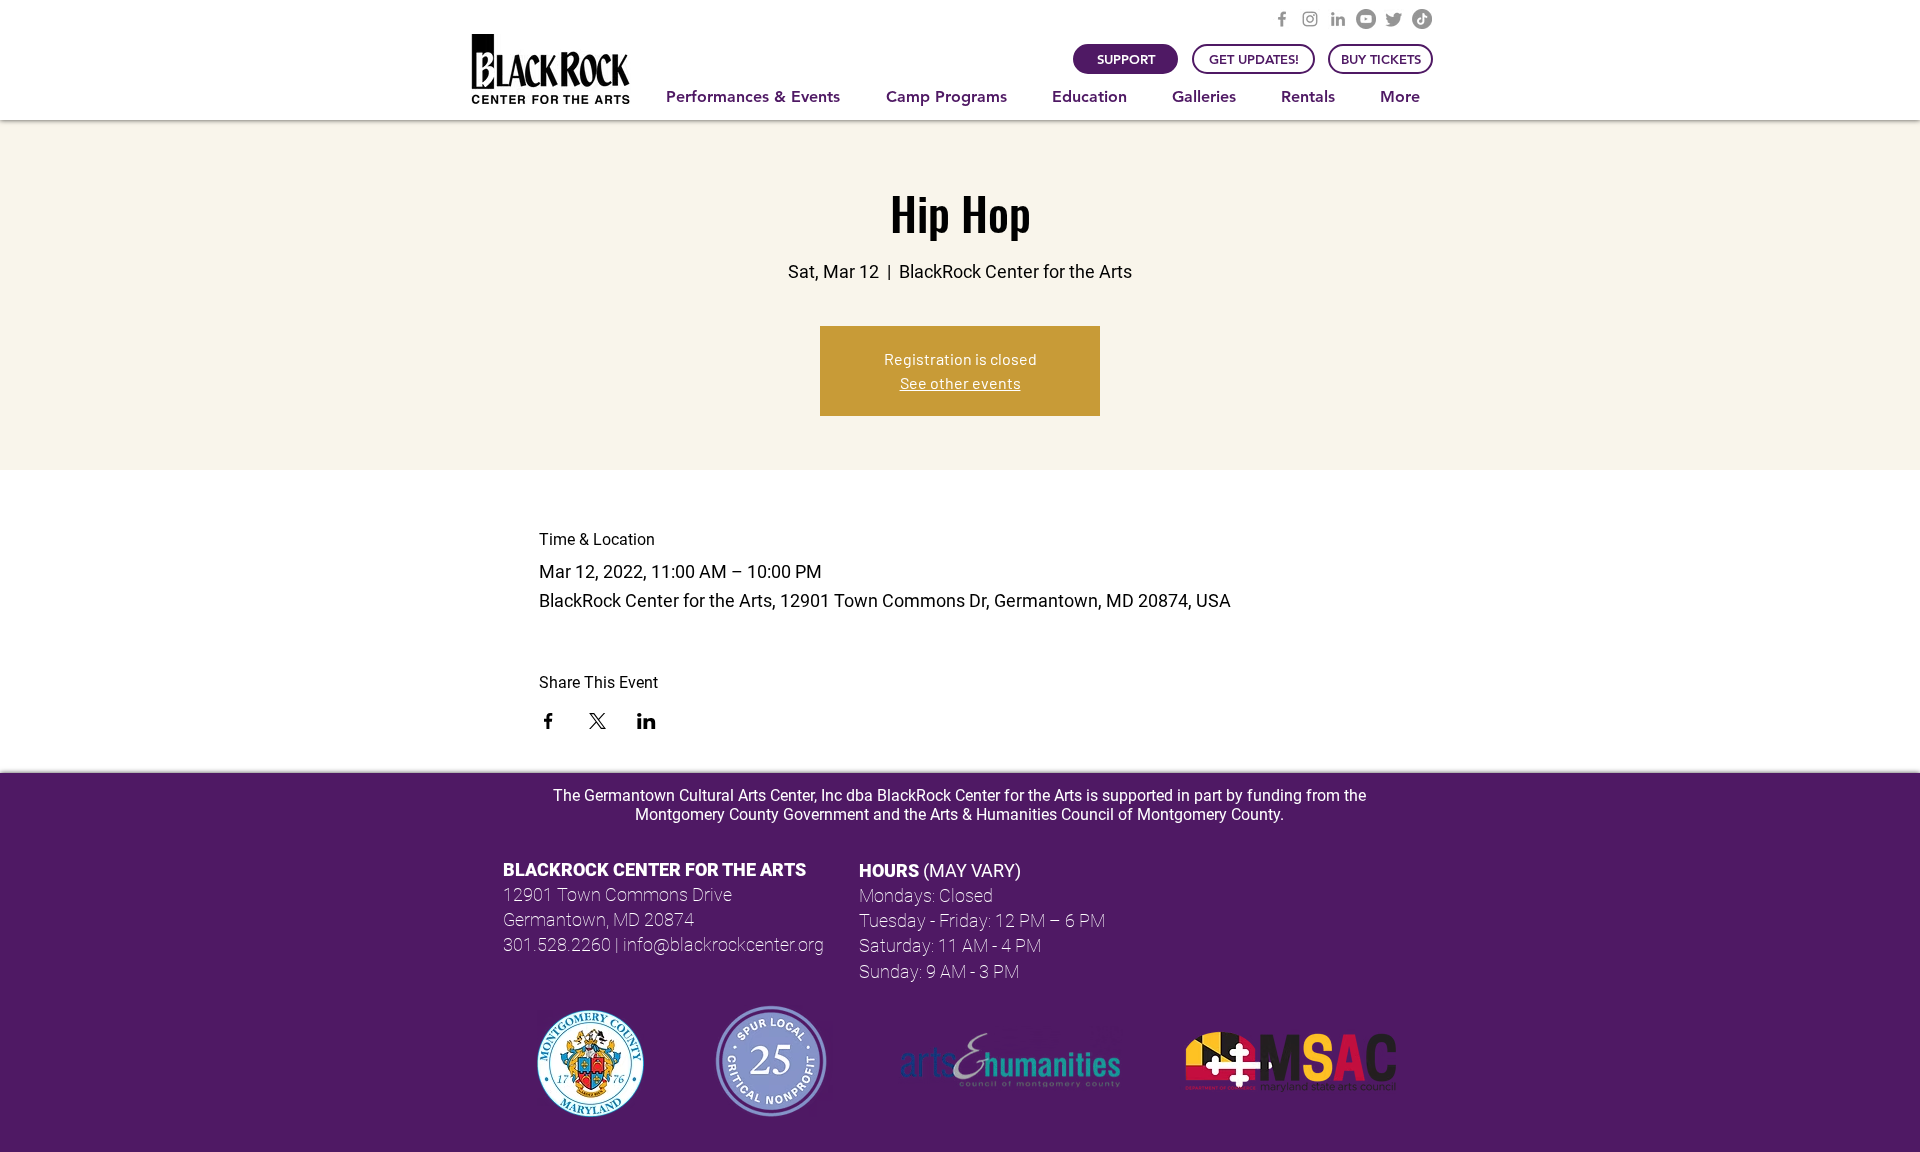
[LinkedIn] (1338, 19)
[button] (761, 97)
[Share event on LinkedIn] (646, 721)
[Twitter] (1394, 19)
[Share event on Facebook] (548, 721)
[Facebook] (1282, 19)
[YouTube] (1366, 19)
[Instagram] (1310, 19)
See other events (960, 382)
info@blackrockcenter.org (723, 944)
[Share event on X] (597, 721)
